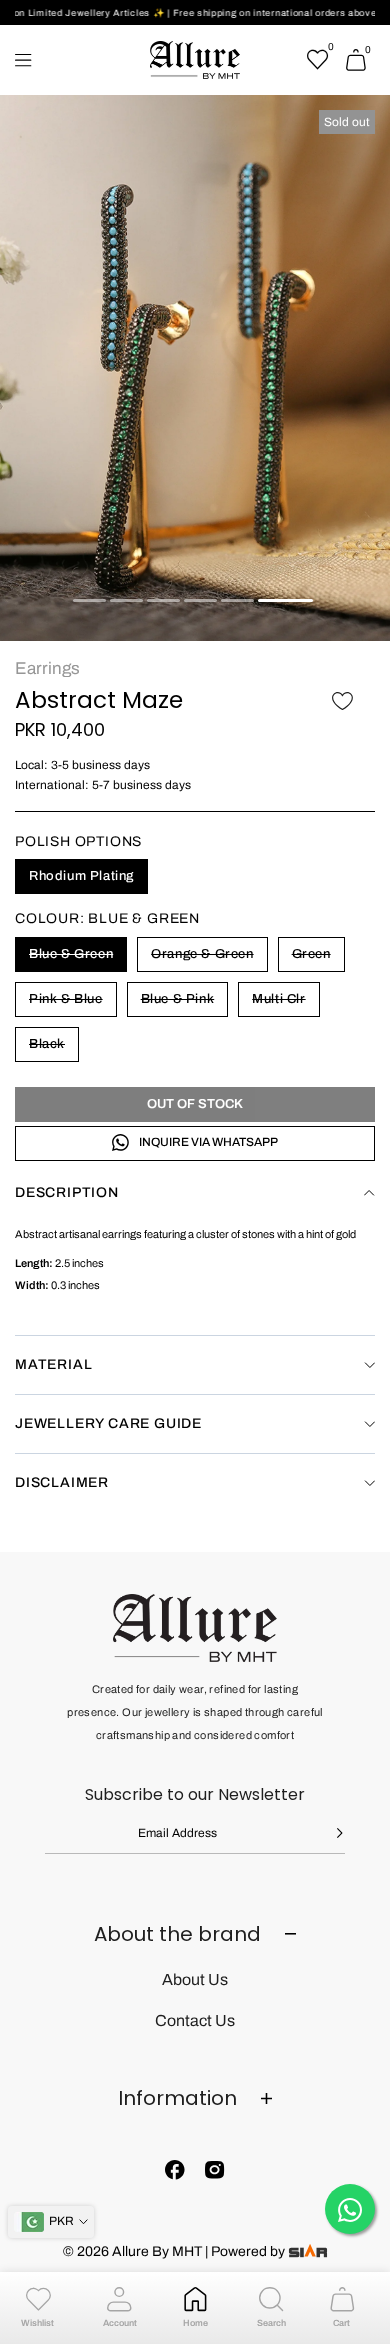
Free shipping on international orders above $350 (265, 13)
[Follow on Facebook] (175, 2170)
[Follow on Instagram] (215, 2170)
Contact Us (195, 2020)
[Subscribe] (325, 1833)
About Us (195, 1979)
